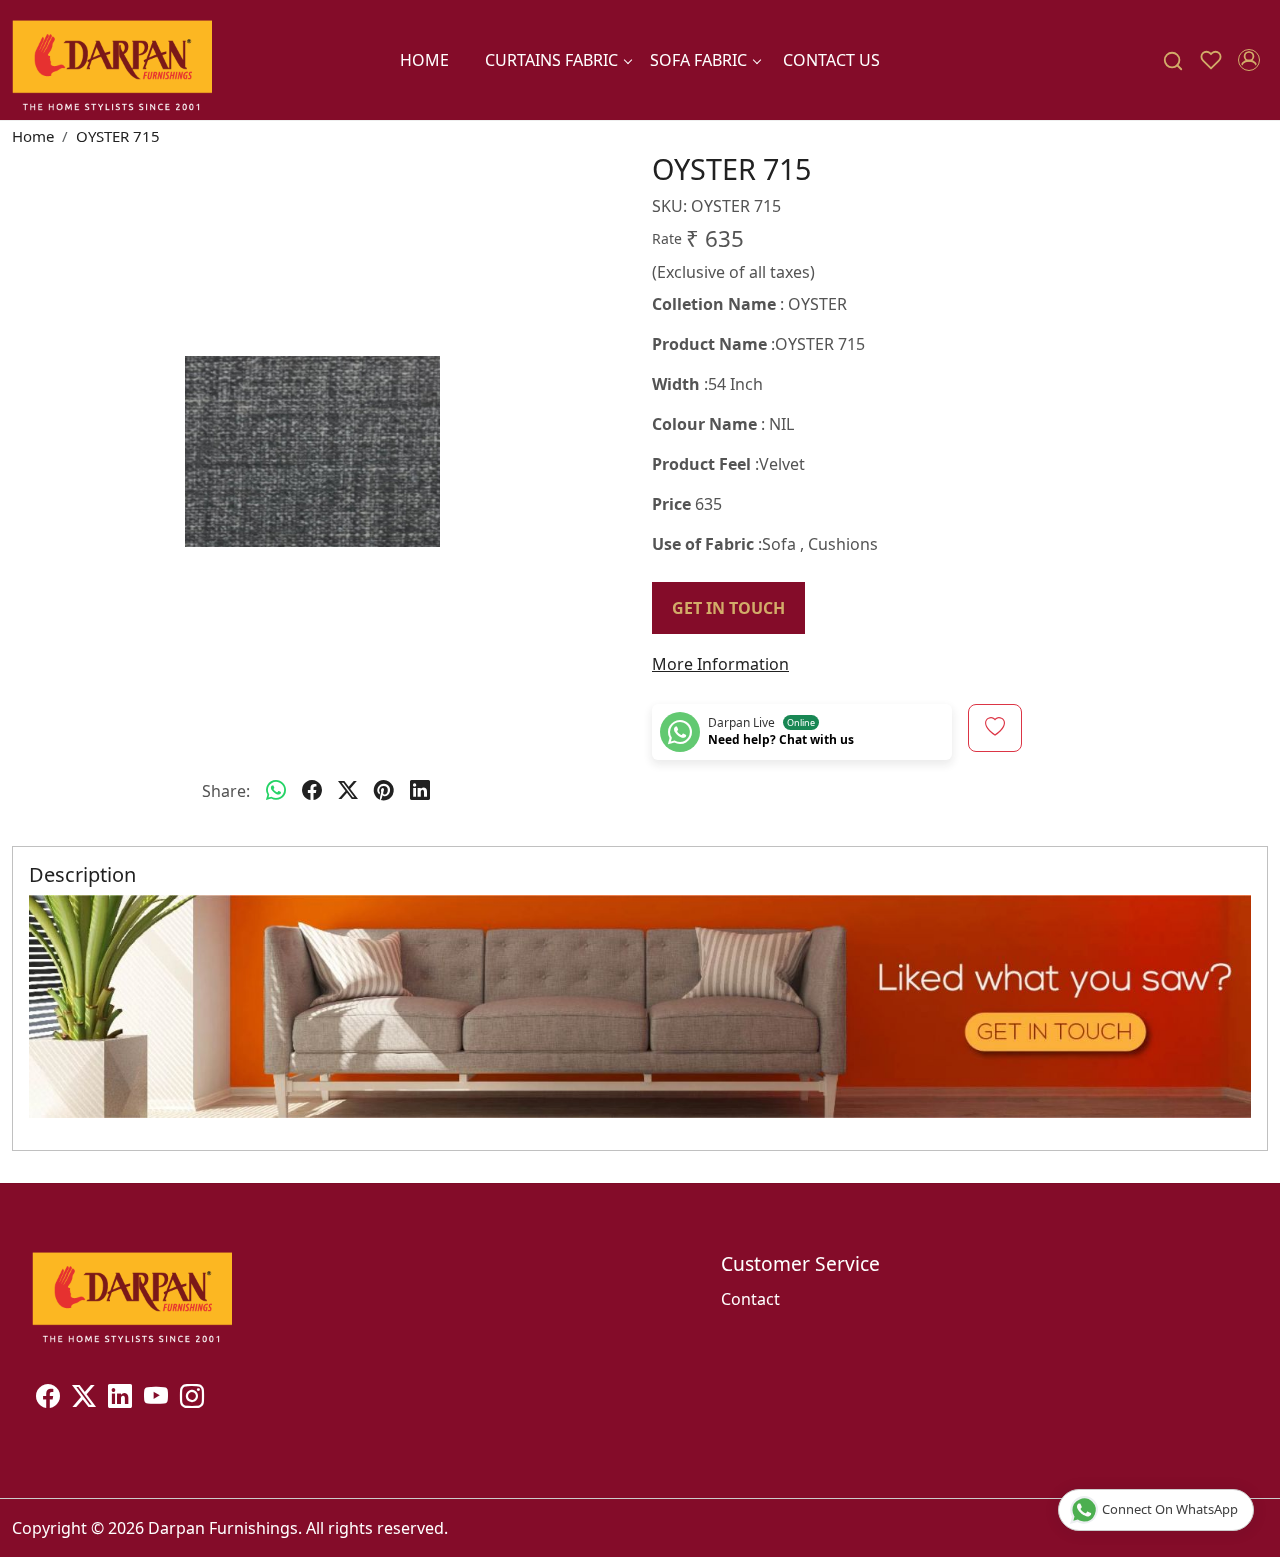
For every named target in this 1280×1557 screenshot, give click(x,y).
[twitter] (348, 791)
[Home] (112, 60)
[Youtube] (156, 1399)
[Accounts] (1249, 60)
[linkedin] (420, 791)
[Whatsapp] (276, 791)
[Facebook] (48, 1399)
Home (424, 60)
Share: (226, 791)
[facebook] (312, 791)
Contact (750, 1299)
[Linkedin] (120, 1399)
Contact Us (831, 60)
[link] (1173, 60)
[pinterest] (384, 791)
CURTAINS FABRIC (551, 60)
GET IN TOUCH (728, 608)
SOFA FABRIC (698, 60)
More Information (720, 664)
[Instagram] (192, 1399)
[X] (84, 1399)
